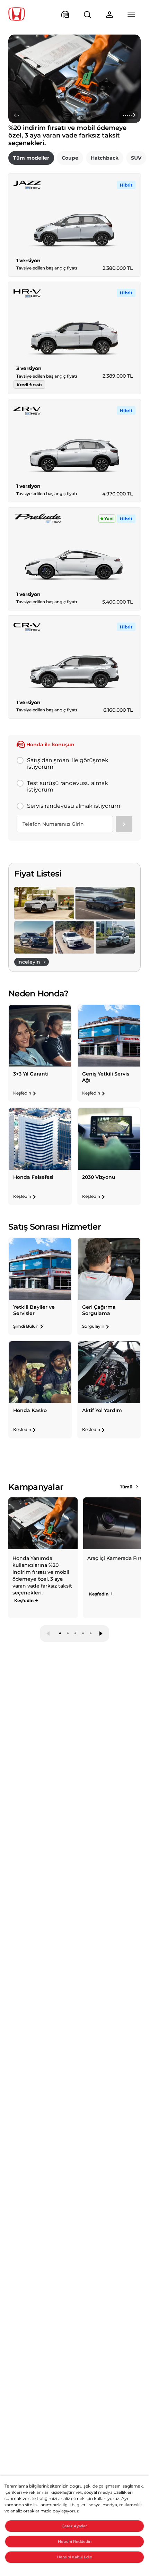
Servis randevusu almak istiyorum (74, 806)
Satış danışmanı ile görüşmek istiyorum (68, 764)
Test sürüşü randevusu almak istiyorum (68, 786)
